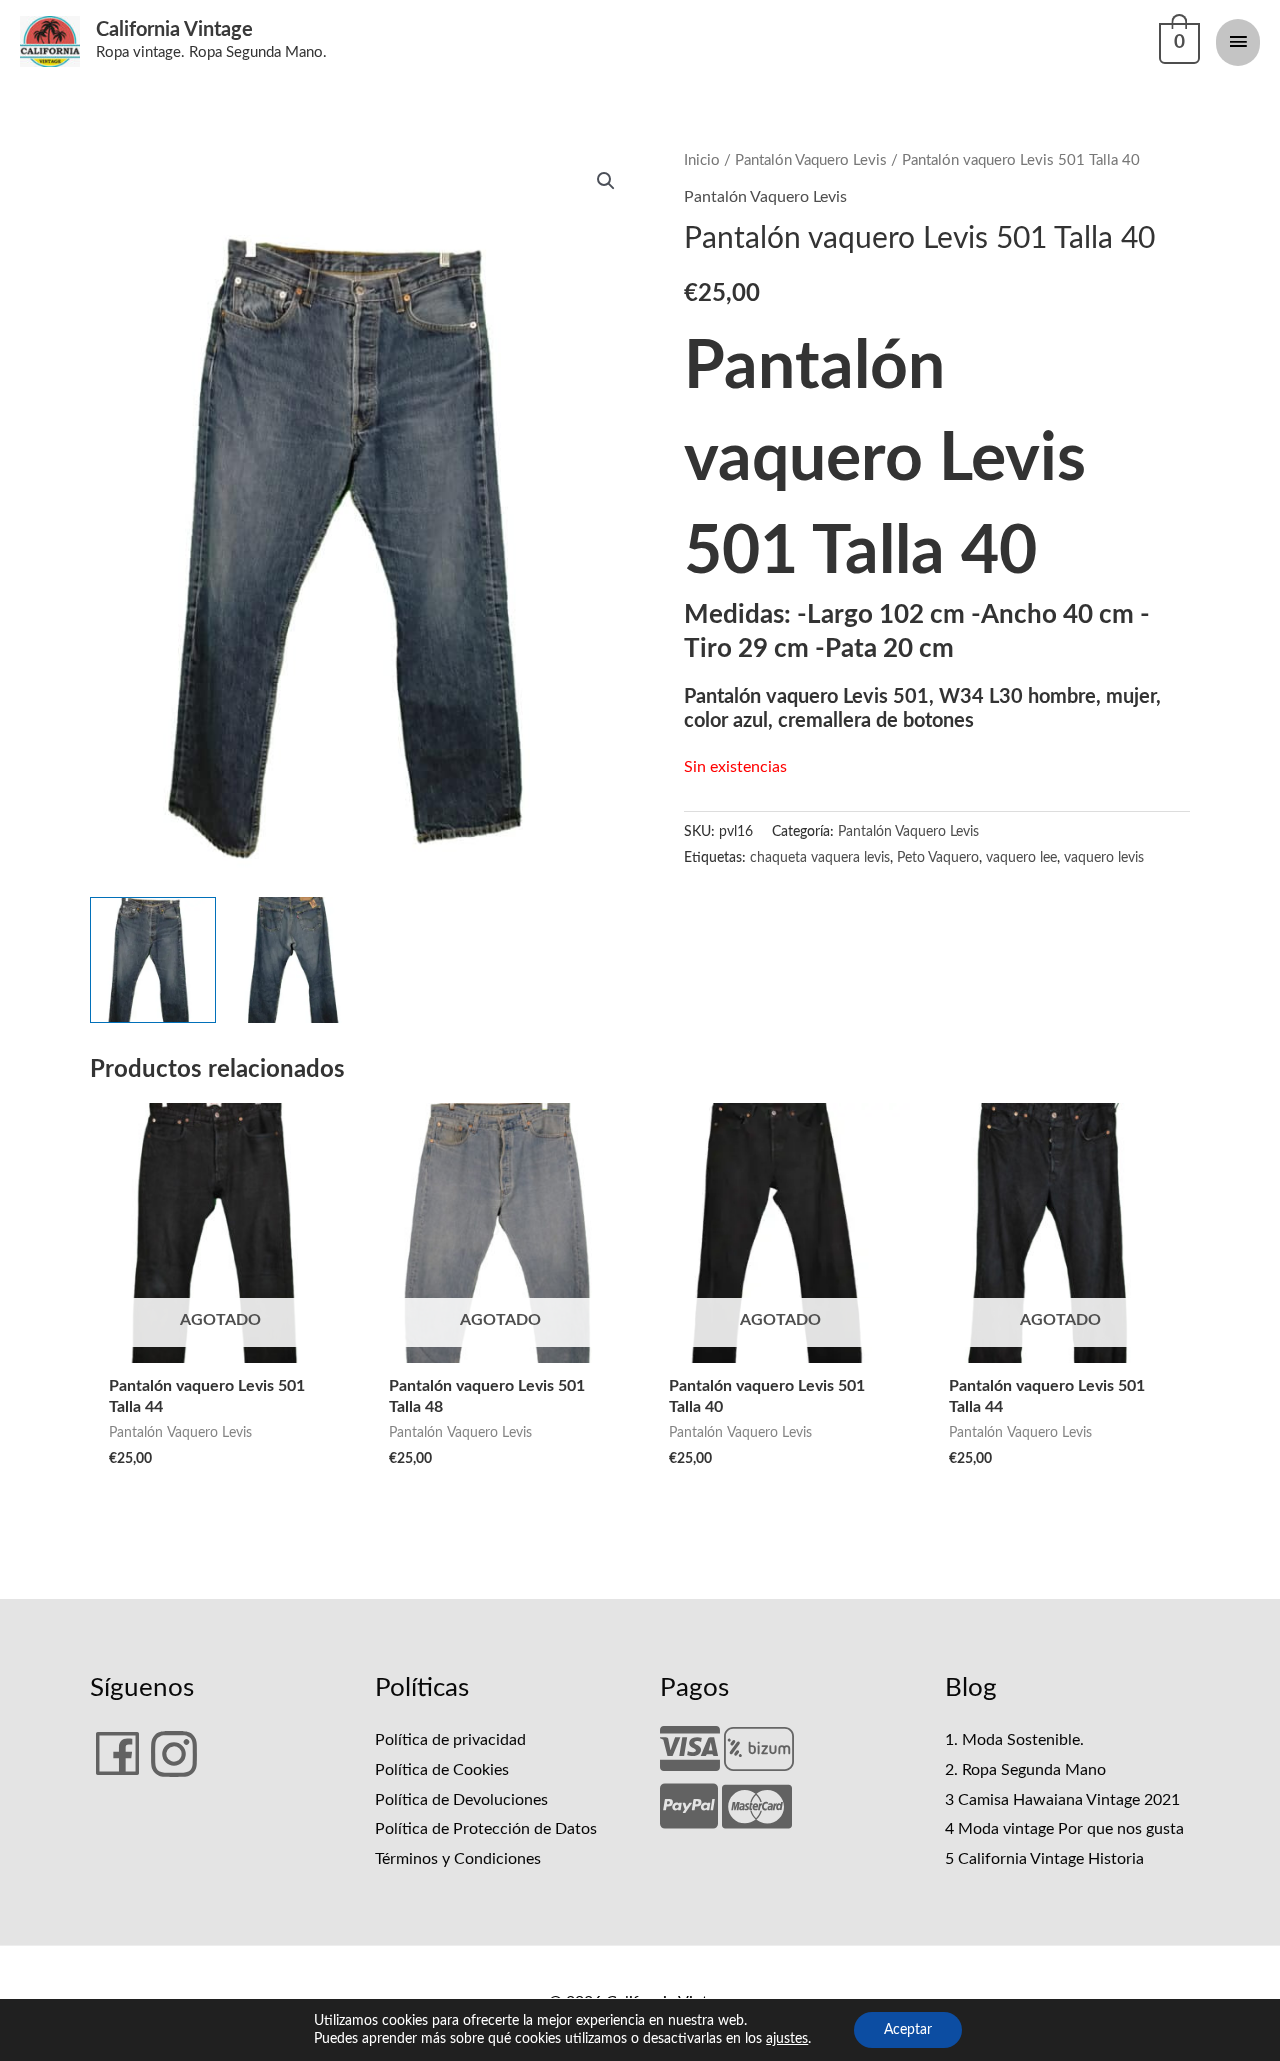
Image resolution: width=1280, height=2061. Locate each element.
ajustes (787, 2039)
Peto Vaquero (938, 857)
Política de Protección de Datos (486, 1829)
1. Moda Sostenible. (1014, 1740)
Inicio (702, 160)
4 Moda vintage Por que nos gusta (1064, 1829)
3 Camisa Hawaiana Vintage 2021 (1062, 1800)
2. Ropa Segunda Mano (1025, 1770)
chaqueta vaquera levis (820, 857)
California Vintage (174, 30)
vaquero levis (1104, 857)
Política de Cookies (442, 1770)
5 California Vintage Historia (1044, 1859)
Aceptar (908, 2030)
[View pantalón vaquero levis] (153, 960)
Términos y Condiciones (458, 1859)
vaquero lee (1021, 857)
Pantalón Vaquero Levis (811, 160)
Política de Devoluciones (461, 1800)
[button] (606, 181)
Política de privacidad (450, 1740)
